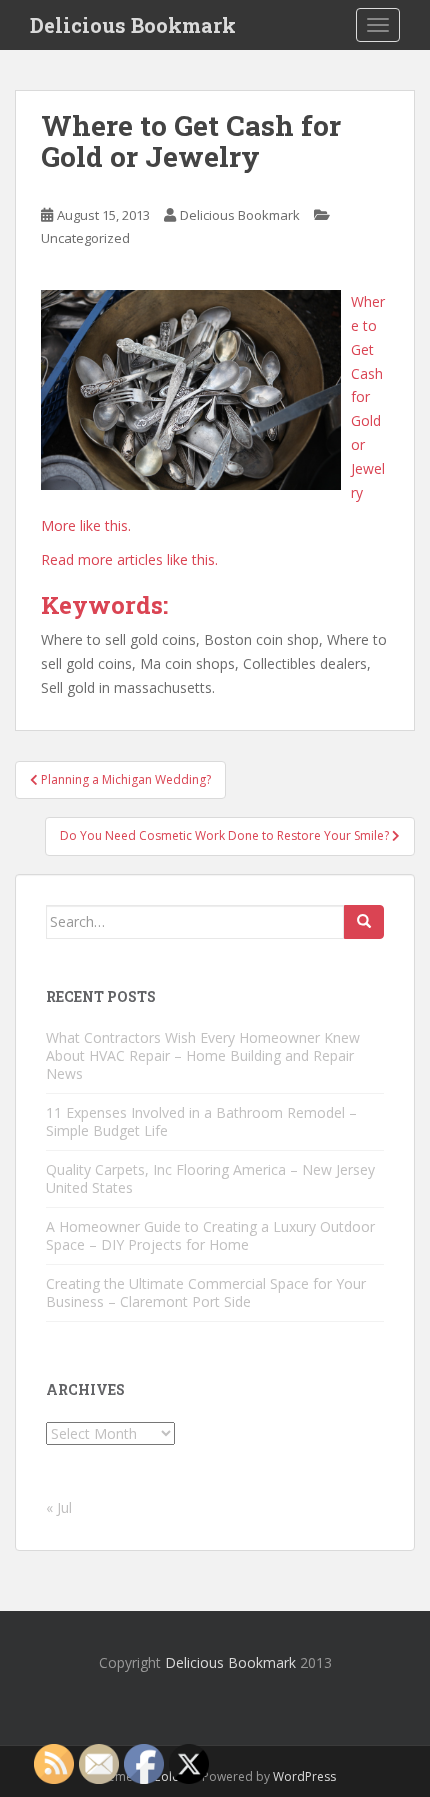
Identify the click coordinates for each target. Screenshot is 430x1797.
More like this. (86, 525)
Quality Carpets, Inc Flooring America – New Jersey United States (210, 1178)
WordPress (304, 1776)
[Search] (364, 922)
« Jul (59, 1507)
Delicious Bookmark (133, 25)
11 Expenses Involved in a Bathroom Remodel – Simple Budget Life (201, 1121)
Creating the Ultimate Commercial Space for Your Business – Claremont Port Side (206, 1292)
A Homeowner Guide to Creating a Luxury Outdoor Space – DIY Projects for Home (210, 1235)
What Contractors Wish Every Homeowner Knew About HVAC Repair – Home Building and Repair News (203, 1055)
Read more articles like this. (129, 559)
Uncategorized (85, 238)
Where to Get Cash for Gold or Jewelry (368, 396)
